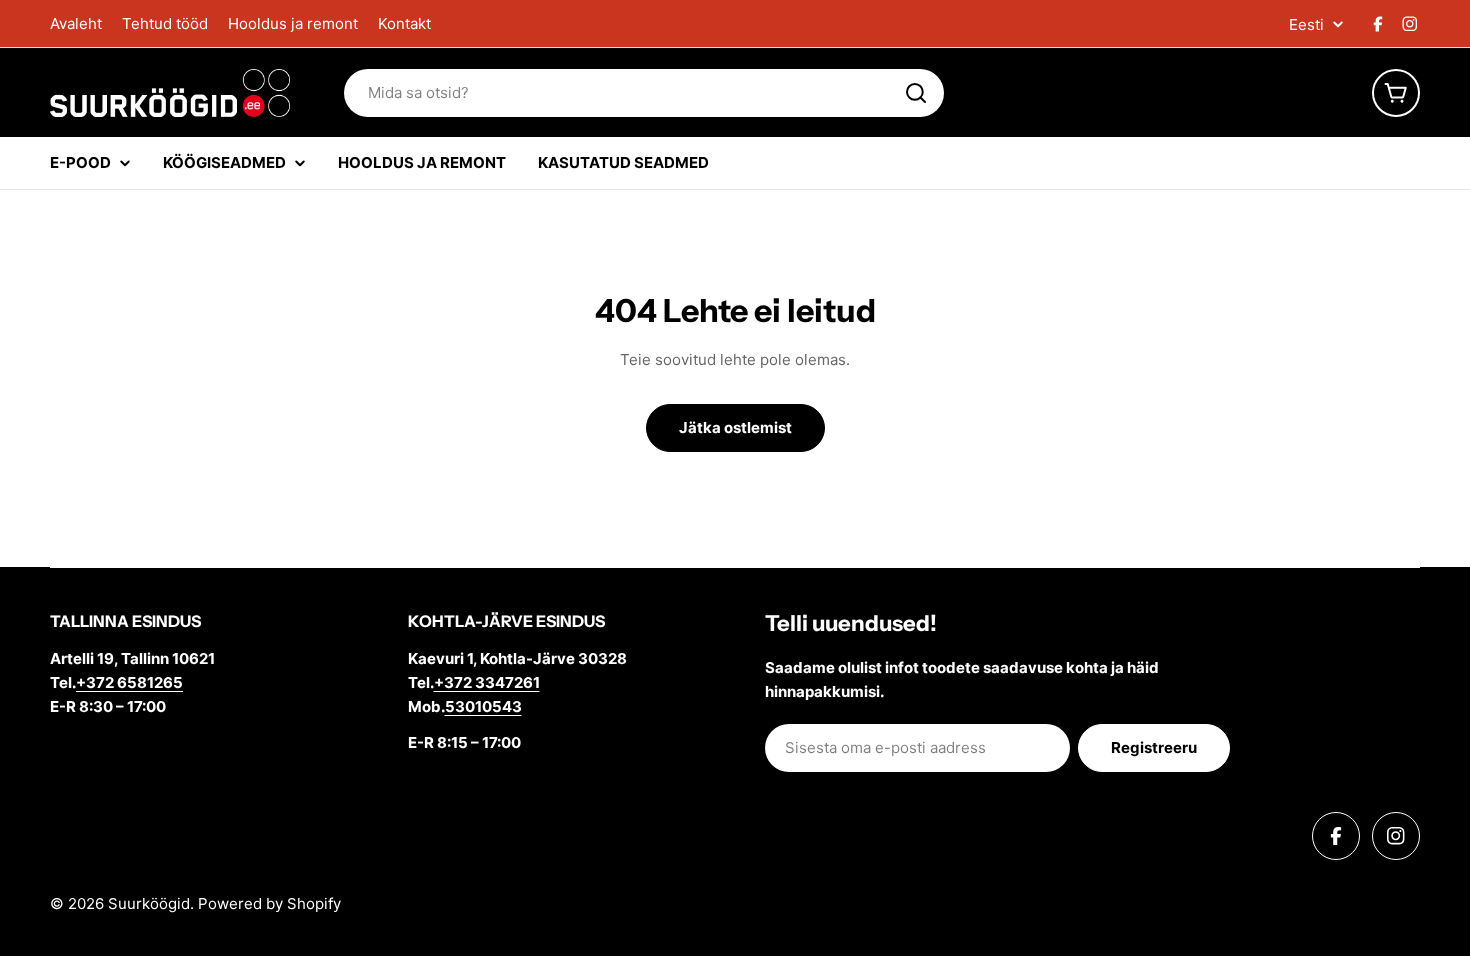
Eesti (1306, 24)
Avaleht (76, 23)
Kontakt (404, 23)
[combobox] (644, 93)
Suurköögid (149, 903)
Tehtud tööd (165, 23)
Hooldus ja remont (293, 23)
